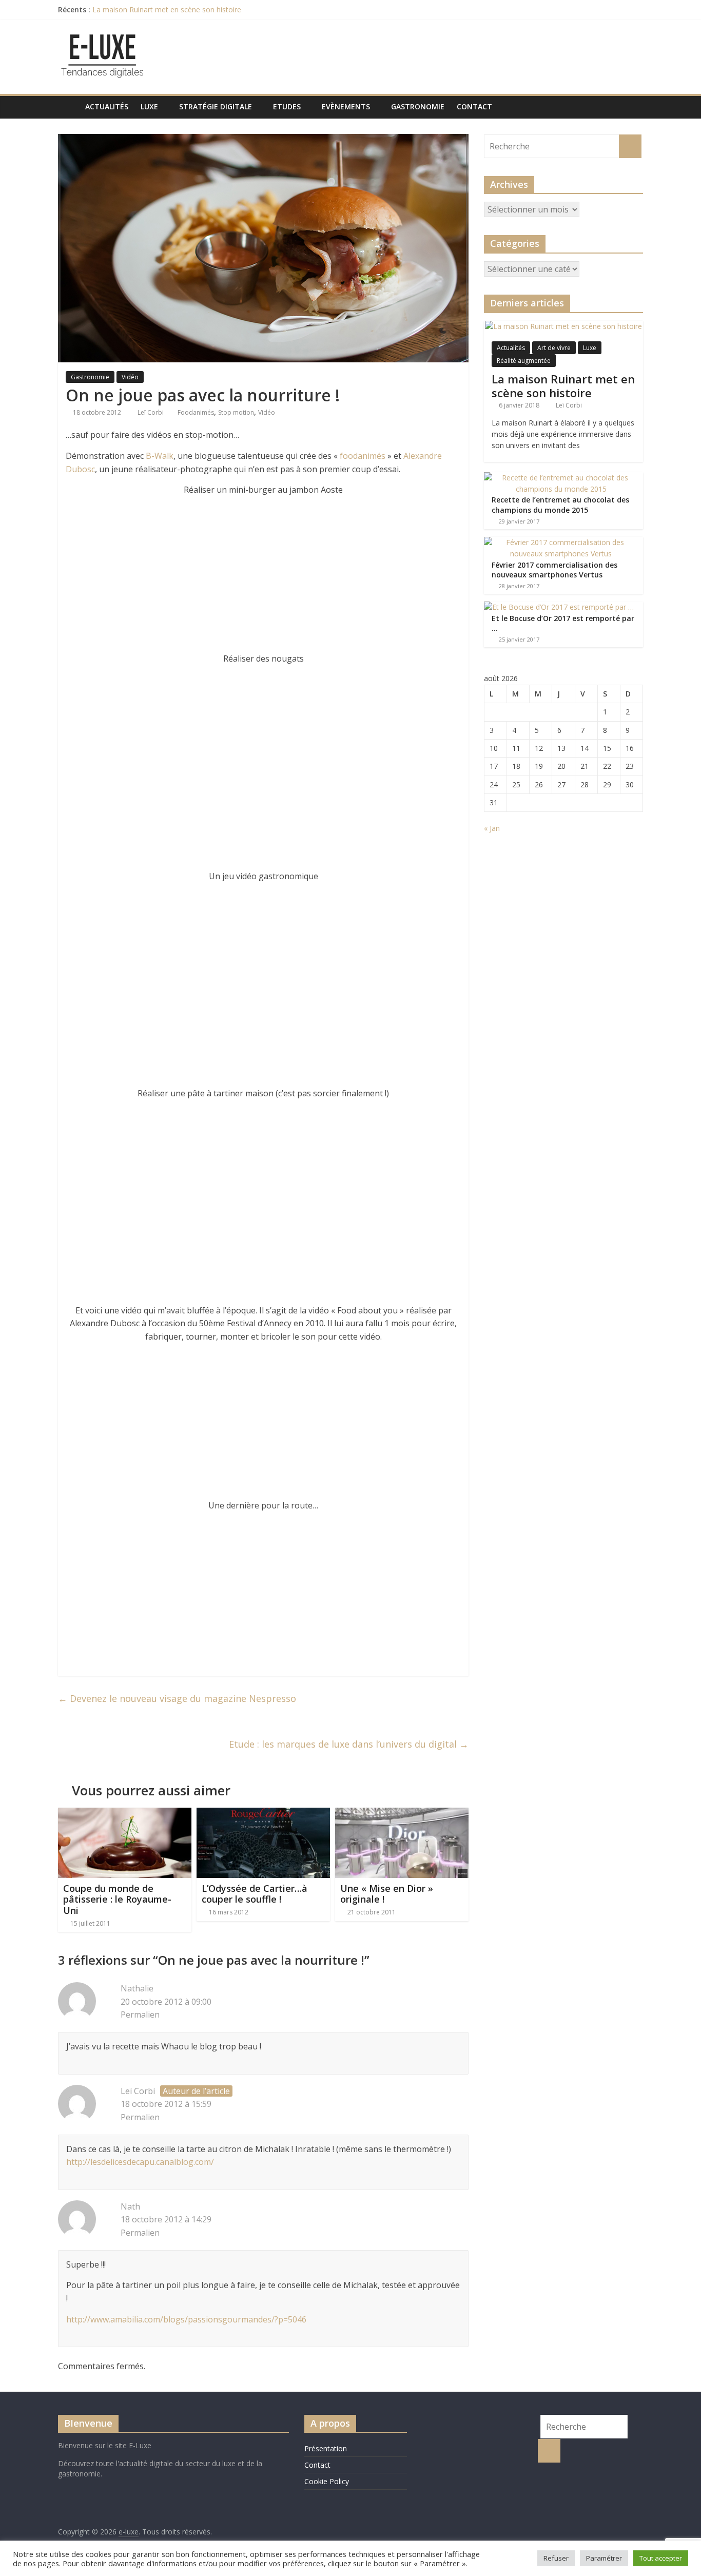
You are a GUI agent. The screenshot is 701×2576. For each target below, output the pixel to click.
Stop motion (236, 412)
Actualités (107, 106)
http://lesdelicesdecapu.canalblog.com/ (140, 2162)
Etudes (287, 106)
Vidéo (130, 377)
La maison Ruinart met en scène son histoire (167, 9)
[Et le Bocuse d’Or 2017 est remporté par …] (559, 607)
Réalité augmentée (524, 361)
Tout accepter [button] (661, 2558)
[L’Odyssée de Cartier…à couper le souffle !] (263, 1814)
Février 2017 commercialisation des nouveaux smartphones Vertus (554, 570)
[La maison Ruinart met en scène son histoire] (563, 326)
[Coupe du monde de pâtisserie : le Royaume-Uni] (125, 1814)
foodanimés (363, 456)
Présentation (326, 2448)
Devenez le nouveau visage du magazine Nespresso (177, 1698)
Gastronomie (418, 106)
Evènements (346, 106)
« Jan (492, 828)
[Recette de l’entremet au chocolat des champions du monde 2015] (561, 478)
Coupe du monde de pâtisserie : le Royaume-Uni (117, 1899)
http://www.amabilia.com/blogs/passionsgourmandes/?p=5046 (186, 2319)
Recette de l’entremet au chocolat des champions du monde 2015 (560, 505)
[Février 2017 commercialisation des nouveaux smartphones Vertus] (561, 542)
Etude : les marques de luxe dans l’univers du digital (349, 1744)
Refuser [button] (556, 2558)
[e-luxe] (69, 106)
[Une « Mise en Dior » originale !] (402, 1814)
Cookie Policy (327, 2481)
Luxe (149, 106)
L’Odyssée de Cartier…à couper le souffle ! (255, 1894)
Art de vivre (554, 348)
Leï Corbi (151, 412)
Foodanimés (196, 412)
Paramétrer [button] (604, 2558)
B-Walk (160, 456)
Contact (474, 106)
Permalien (140, 2015)
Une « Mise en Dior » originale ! (387, 1894)
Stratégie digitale (216, 106)
